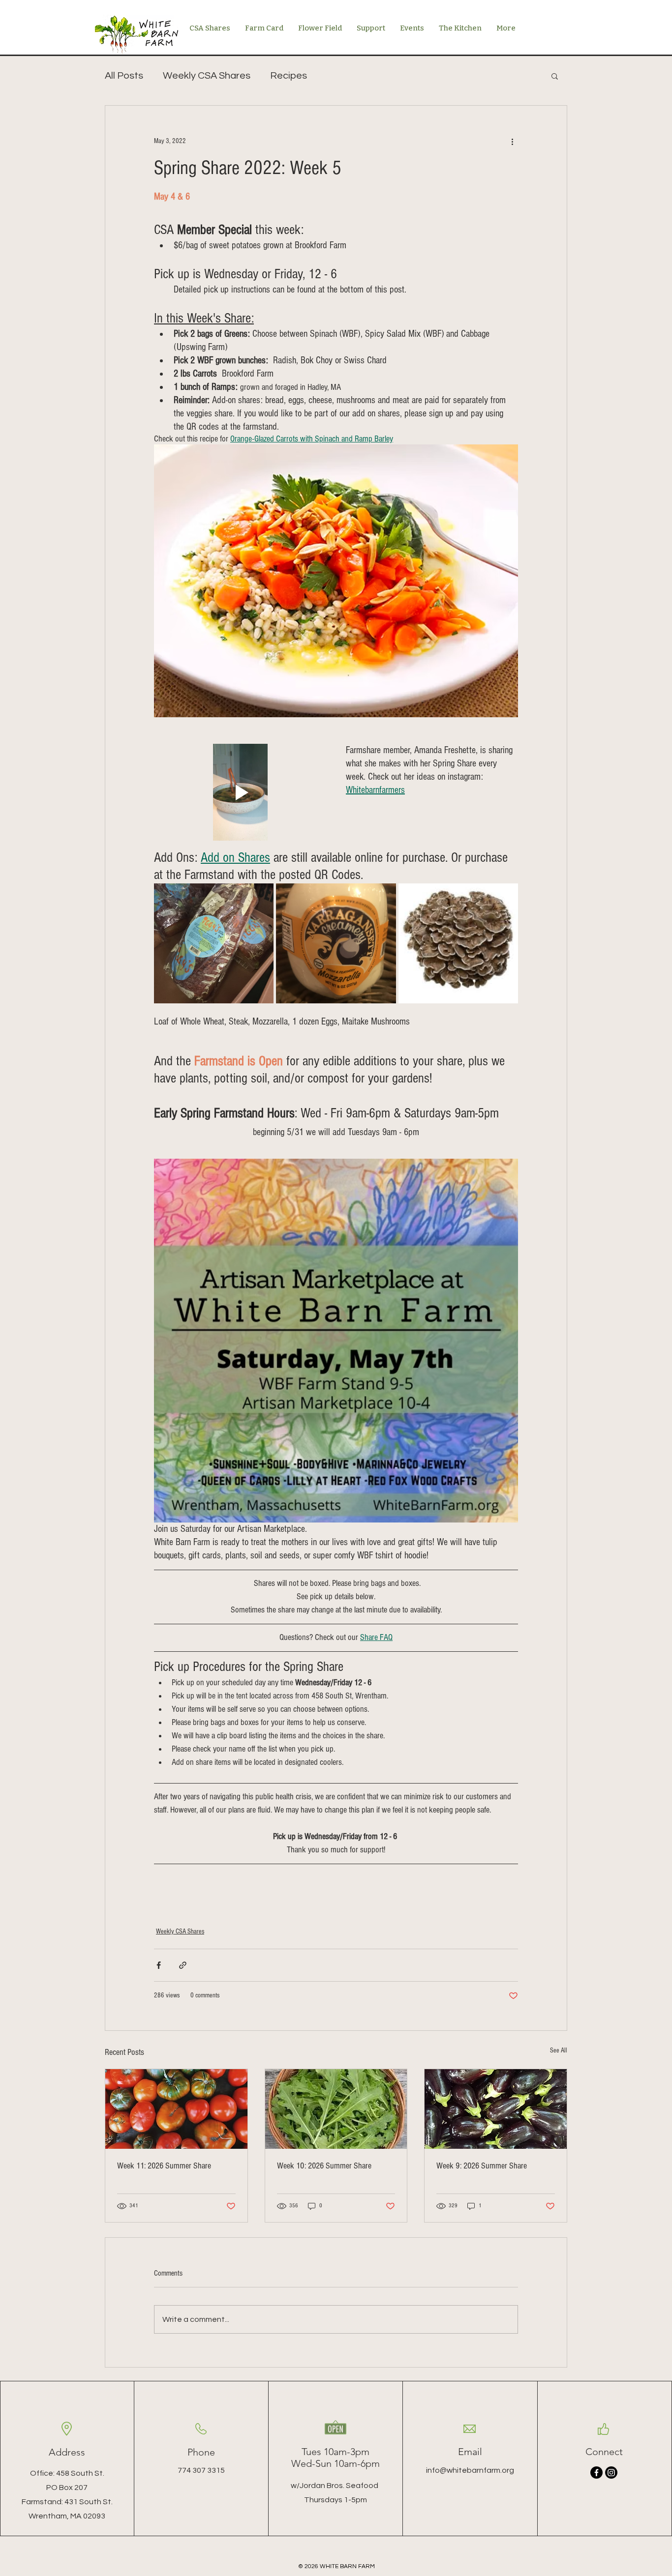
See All (559, 2050)
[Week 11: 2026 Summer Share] (176, 2109)
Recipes (289, 76)
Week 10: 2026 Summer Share (324, 2166)
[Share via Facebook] (159, 1965)
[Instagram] (611, 2473)
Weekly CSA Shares (207, 76)
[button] (555, 76)
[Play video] (240, 792)
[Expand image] (214, 943)
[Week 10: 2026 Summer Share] (336, 2109)
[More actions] (512, 141)
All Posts (124, 76)
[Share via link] (183, 1965)
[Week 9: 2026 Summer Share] (496, 2109)
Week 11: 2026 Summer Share (164, 2166)
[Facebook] (596, 2473)
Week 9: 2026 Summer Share (482, 2166)
